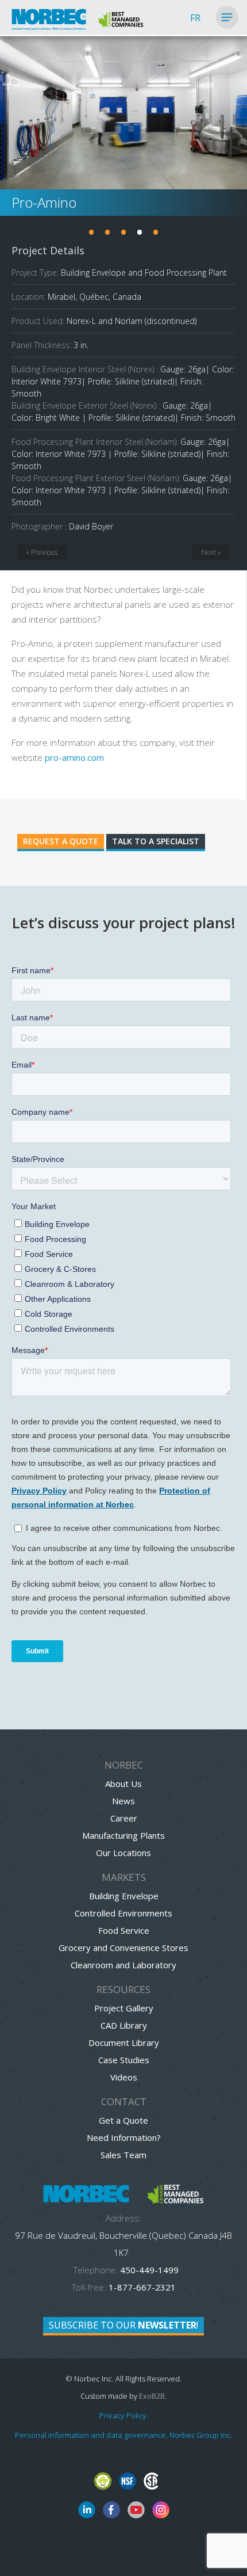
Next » (211, 552)
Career (124, 1818)
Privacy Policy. (124, 2415)
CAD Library (124, 2025)
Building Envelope (124, 1896)
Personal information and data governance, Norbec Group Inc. (123, 2435)
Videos (124, 2077)
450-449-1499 (148, 2270)
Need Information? (124, 2137)
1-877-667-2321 (142, 2287)
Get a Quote (123, 2120)
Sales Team (123, 2155)
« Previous (42, 552)
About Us (123, 1784)
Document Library (124, 2042)
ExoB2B (152, 2396)
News (123, 1801)
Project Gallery (124, 2008)
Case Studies (124, 2060)
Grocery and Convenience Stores (123, 1948)
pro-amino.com (74, 757)
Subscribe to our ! (123, 2325)
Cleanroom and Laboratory (123, 1965)
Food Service (124, 1930)
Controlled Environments (123, 1913)
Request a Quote (61, 841)
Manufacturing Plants (123, 1835)
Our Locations (123, 1853)
